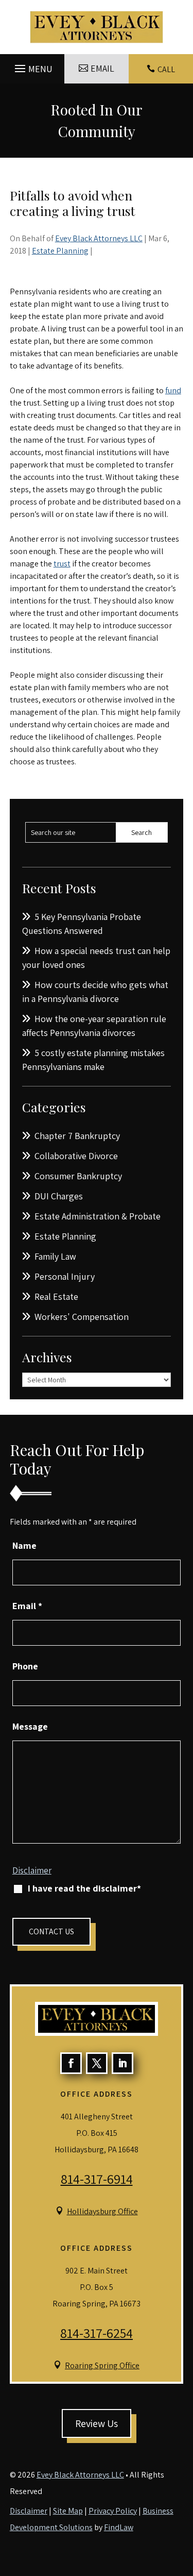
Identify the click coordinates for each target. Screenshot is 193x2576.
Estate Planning (60, 251)
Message (30, 1726)
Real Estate (56, 1297)
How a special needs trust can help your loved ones (96, 958)
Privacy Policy (113, 2511)
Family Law (55, 1256)
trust (62, 564)
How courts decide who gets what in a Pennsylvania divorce (95, 992)
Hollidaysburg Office (102, 2211)
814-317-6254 (97, 2333)
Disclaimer (32, 1870)
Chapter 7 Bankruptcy (77, 1136)
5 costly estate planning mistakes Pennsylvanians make (93, 1060)
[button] (32, 66)
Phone (25, 1666)
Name (24, 1545)
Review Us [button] (97, 2423)
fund (173, 390)
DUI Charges (59, 1196)
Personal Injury (65, 1276)
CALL (166, 69)
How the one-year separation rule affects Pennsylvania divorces (94, 1026)
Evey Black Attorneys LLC (99, 238)
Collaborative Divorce (76, 1156)
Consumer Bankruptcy (78, 1176)
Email (27, 1606)
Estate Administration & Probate (98, 1216)
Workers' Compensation (82, 1317)
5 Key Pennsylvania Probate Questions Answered (82, 924)
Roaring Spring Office (102, 2365)
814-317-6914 (97, 2179)
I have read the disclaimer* (84, 1888)
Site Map (68, 2511)
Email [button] (102, 68)
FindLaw (119, 2527)
